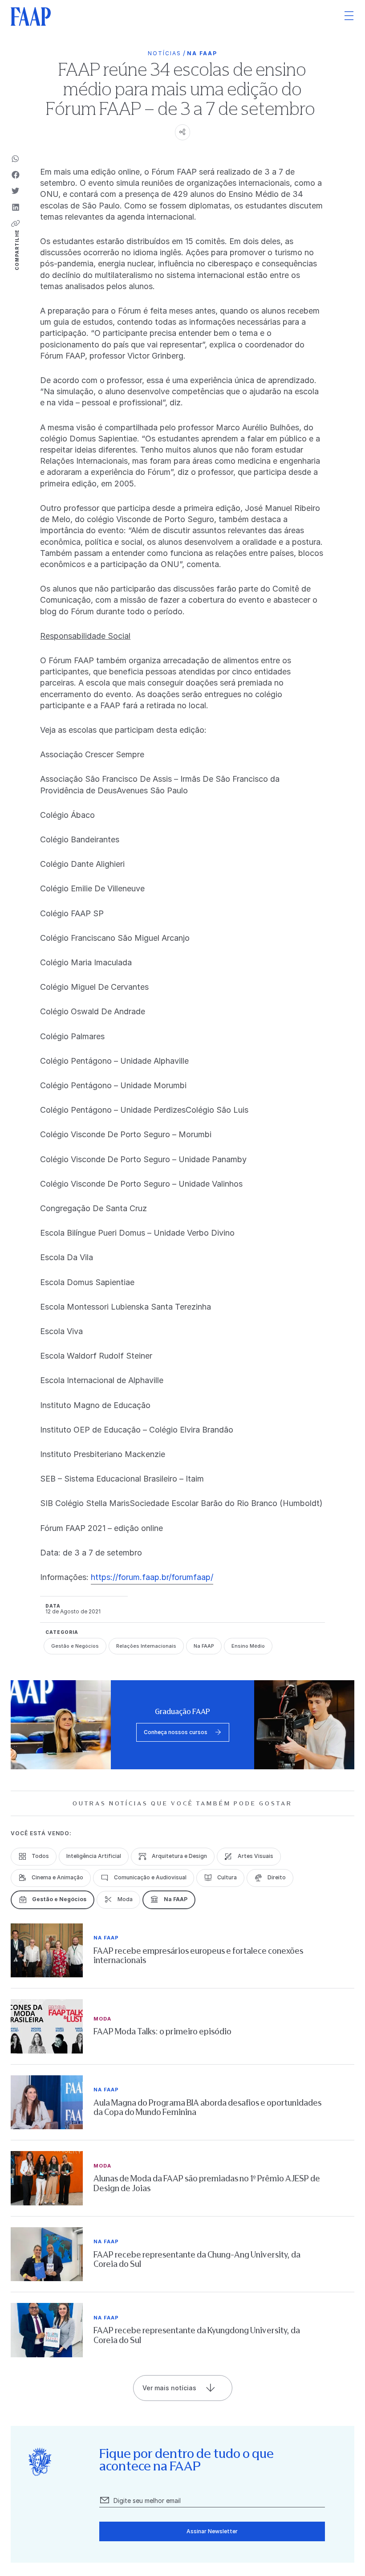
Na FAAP (202, 53)
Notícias (164, 53)
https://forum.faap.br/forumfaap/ (152, 1577)
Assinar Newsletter (212, 2531)
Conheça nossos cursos (176, 1732)
